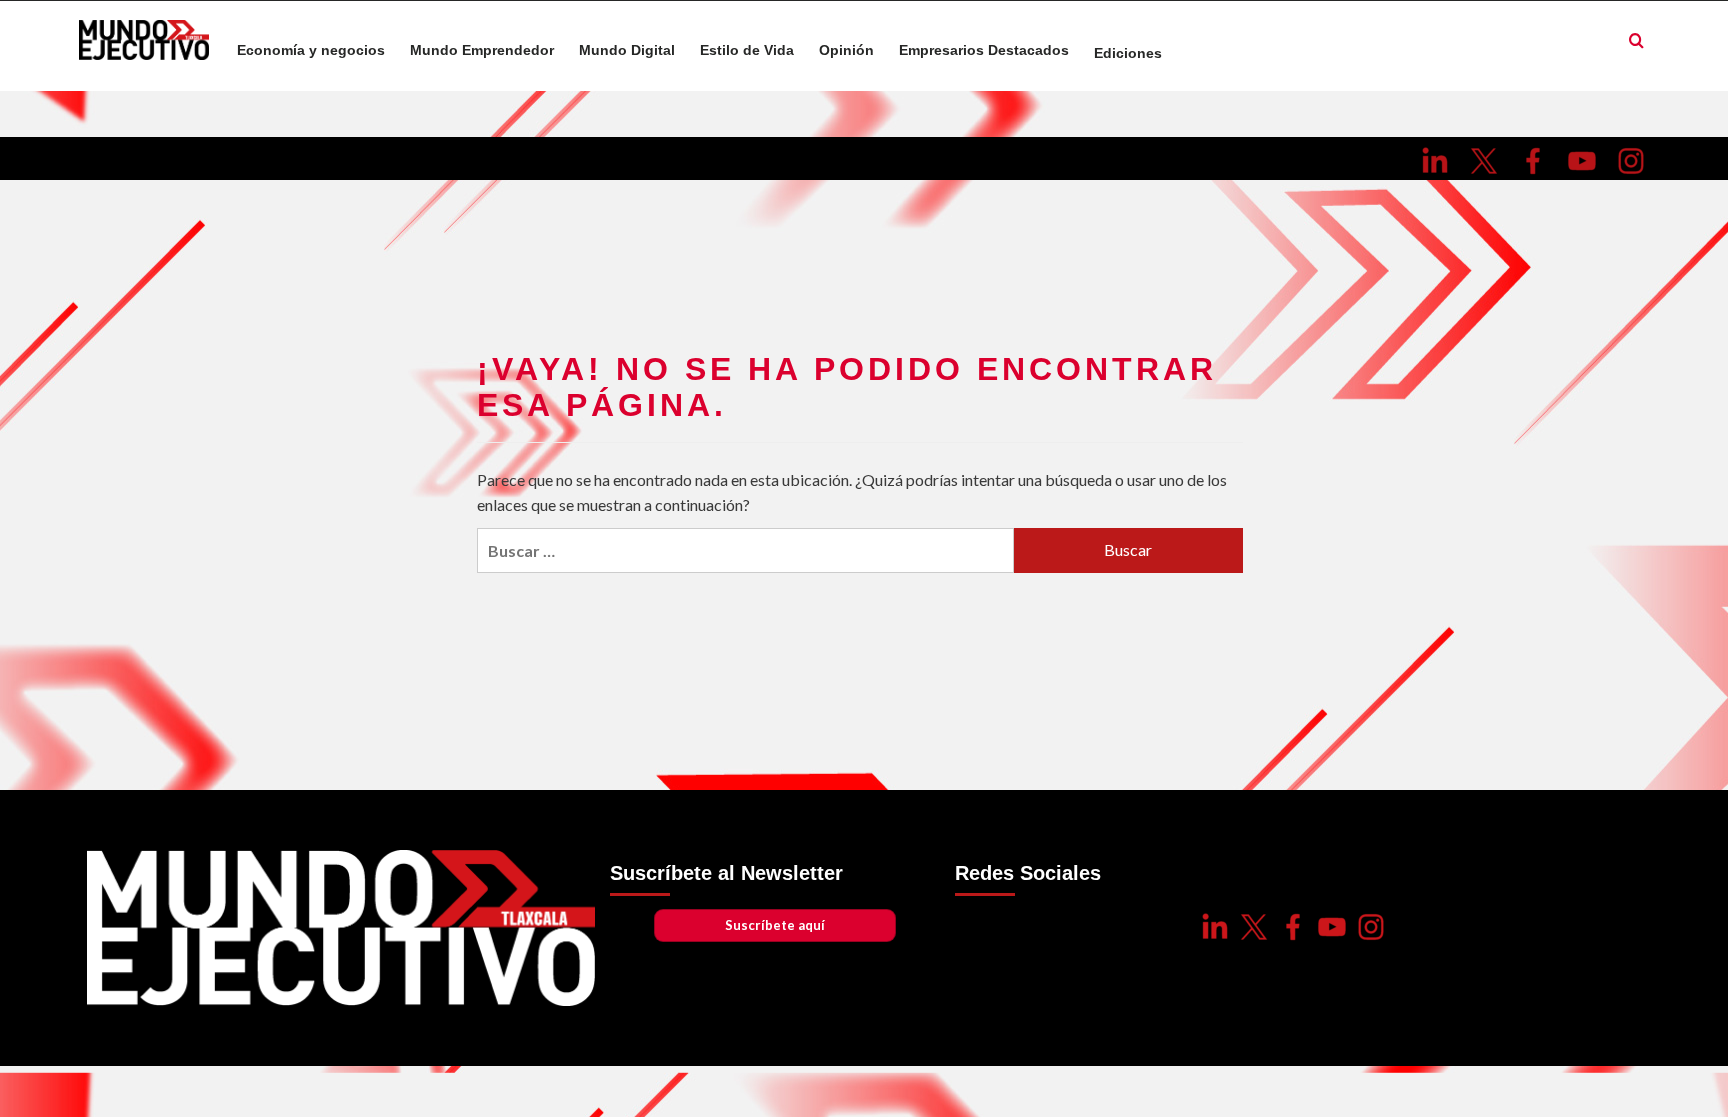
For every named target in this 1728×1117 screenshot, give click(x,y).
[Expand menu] (1173, 51)
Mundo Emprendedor (482, 50)
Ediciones (1128, 53)
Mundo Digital (627, 50)
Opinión (846, 50)
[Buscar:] (745, 550)
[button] (1636, 41)
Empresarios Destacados (984, 50)
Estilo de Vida (747, 50)
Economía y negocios (311, 50)
